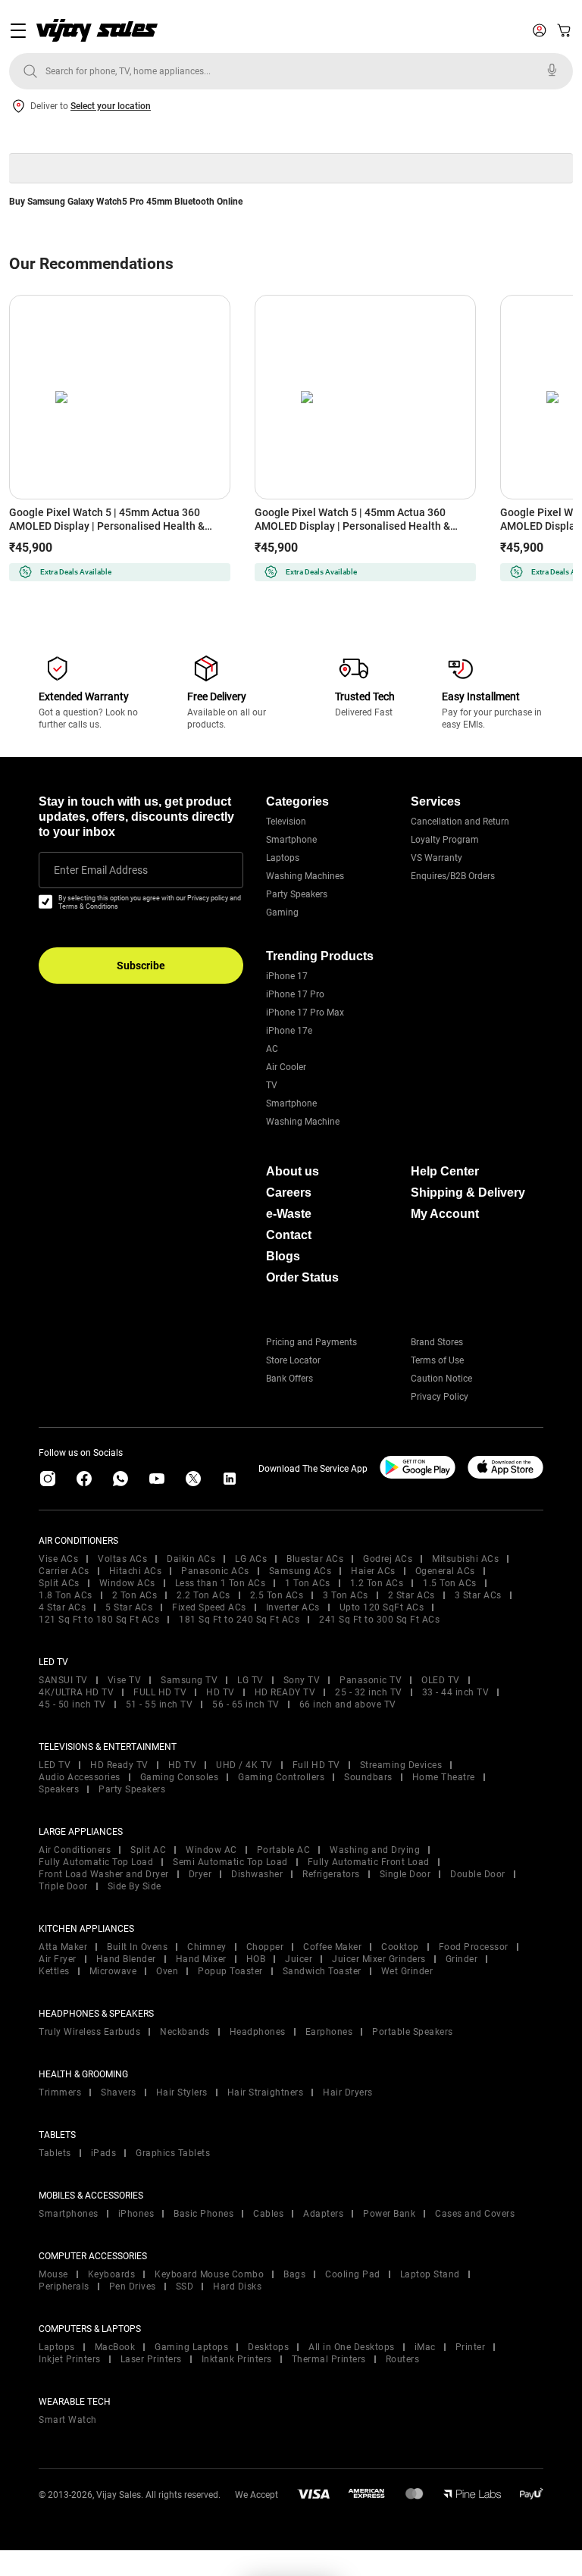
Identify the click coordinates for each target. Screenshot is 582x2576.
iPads (104, 2153)
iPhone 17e (289, 1031)
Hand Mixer (201, 1959)
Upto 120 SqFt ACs (382, 1607)
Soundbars (368, 1777)
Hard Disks (237, 2286)
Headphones (258, 2032)
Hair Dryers (348, 2092)
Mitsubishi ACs (465, 1559)
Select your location (111, 106)
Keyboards (112, 2274)
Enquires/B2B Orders (453, 876)
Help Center (445, 1171)
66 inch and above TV (348, 1704)
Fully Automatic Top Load (96, 1862)
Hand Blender (126, 1959)
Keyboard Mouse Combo (209, 2274)
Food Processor (474, 1947)
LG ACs (251, 1559)
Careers (289, 1193)
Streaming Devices (401, 1765)
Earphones (329, 2032)
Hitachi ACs (136, 1571)
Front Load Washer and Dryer (104, 1874)
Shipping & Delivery (468, 1193)
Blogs (283, 1256)
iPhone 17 (287, 976)
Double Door (478, 1874)
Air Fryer (58, 1959)
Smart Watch (68, 2420)
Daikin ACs (191, 1559)
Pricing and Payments (311, 1342)
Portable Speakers (413, 2032)
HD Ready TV (119, 1765)
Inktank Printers (237, 2359)
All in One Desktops (352, 2347)
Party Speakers (297, 894)
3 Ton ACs (346, 1595)
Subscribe (141, 966)
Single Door (405, 1874)
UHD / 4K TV (244, 1765)
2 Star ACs (411, 1595)
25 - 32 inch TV (369, 1692)
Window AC (211, 1850)
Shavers (119, 2092)
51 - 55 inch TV (160, 1704)
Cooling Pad (353, 2274)
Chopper (265, 1947)
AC (272, 1049)
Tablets (55, 2153)
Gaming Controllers (281, 1777)
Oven (167, 1971)
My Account (445, 1214)
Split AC (148, 1850)
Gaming (282, 912)
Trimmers (60, 2092)
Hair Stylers (182, 2092)
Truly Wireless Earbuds (89, 2032)
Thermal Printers (329, 2359)
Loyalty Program (445, 840)
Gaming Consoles (180, 1777)
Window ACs (127, 1583)
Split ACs (59, 1583)
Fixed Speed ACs (209, 1607)
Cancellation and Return (460, 822)
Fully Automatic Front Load (369, 1862)
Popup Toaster (230, 1971)
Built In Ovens (137, 1947)
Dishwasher (257, 1874)
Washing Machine (303, 1122)
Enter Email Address (101, 870)
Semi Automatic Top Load (230, 1862)
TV (272, 1085)
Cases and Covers (475, 2214)
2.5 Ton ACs (277, 1595)
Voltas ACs (122, 1559)
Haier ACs (373, 1571)
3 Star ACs (478, 1595)
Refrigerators (331, 1874)
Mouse (53, 2274)
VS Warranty (436, 858)
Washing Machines (305, 876)
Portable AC (284, 1850)
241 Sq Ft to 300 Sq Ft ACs (379, 1620)
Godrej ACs (388, 1559)
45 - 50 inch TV (72, 1704)
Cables (268, 2214)
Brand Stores (437, 1342)
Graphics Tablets (173, 2153)
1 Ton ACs (308, 1583)
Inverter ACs (293, 1607)
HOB (256, 1959)
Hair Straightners (266, 2092)
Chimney (207, 1947)
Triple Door (63, 1886)
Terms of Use (437, 1360)
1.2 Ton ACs (377, 1583)
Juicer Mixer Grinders (379, 1959)
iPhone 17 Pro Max (305, 1013)
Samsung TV (189, 1680)
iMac (425, 2347)
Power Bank (389, 2214)
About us (293, 1171)
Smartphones (69, 2214)
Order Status (302, 1277)
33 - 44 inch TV (456, 1692)
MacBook (115, 2347)
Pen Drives (133, 2286)
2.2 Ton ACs (203, 1595)
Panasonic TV (371, 1680)
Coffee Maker (332, 1947)
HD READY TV (285, 1692)
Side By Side (135, 1886)
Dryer (200, 1874)
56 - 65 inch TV (246, 1704)
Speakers (59, 1789)
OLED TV (441, 1680)
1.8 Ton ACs (66, 1595)
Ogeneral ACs (445, 1571)
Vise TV (125, 1680)
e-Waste (289, 1214)
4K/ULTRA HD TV (76, 1692)
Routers (403, 2359)
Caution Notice (441, 1379)
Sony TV (302, 1680)
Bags (294, 2274)
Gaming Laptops (191, 2347)
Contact (289, 1235)
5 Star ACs (129, 1607)
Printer (471, 2347)
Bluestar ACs (315, 1559)
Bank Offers (289, 1379)
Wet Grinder (407, 1971)
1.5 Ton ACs (450, 1583)
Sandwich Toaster (322, 1971)
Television (286, 822)
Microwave (113, 1971)
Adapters (323, 2214)
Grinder (462, 1959)
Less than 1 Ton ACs (221, 1583)
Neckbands (185, 2032)
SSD (185, 2286)
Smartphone (291, 840)
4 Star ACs (62, 1607)
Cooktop (400, 1947)
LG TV (250, 1680)
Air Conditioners (75, 1850)
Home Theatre (444, 1777)
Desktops (268, 2347)
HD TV (221, 1692)
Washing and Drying (375, 1850)
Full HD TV (316, 1765)
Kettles (54, 1971)
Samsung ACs (300, 1571)
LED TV (55, 1765)
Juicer (299, 1959)
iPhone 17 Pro (295, 994)
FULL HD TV (160, 1692)
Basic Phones (203, 2214)
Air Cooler (286, 1067)
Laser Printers (151, 2359)
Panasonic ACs (215, 1571)
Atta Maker (63, 1947)
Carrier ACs (64, 1571)
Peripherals (64, 2286)
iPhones (136, 2214)
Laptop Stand (430, 2274)
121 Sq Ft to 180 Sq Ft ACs (99, 1620)
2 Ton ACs (135, 1595)
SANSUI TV (63, 1680)
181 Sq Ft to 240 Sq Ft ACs (239, 1620)
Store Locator (293, 1360)
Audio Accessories (80, 1777)
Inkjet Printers (70, 2359)
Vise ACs (58, 1559)
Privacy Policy (440, 1397)
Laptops (283, 858)
